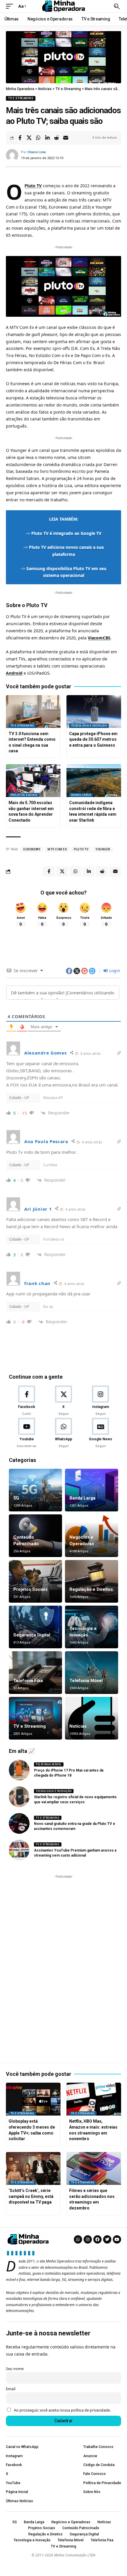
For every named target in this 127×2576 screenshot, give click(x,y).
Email (11, 2389)
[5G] (35, 1490)
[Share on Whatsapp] (38, 138)
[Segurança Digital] (35, 1627)
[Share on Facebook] (20, 138)
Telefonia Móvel (86, 1681)
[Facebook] (27, 1401)
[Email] (66, 138)
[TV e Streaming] (35, 1718)
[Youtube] (27, 1433)
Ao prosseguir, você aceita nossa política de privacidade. (62, 2410)
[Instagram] (100, 1401)
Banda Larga (81, 795)
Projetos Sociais (24, 795)
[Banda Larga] (92, 1490)
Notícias (78, 1726)
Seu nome (15, 2369)
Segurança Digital (32, 1635)
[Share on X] (29, 138)
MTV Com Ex (57, 849)
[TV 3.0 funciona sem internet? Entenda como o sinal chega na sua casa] (33, 712)
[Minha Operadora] (63, 6)
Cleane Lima (37, 152)
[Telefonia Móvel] (92, 1673)
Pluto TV (33, 186)
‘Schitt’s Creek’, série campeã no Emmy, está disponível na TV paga (31, 2196)
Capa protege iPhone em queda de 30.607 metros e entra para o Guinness (93, 739)
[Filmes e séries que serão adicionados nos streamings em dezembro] (94, 2168)
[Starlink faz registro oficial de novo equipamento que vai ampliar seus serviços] (19, 1797)
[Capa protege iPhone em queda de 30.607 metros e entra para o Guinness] (94, 712)
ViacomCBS (99, 638)
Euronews (32, 849)
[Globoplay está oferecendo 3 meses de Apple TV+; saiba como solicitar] (33, 2099)
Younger (103, 849)
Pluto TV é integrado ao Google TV (66, 533)
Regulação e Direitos (91, 1589)
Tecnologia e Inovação (89, 726)
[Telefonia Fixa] (35, 1673)
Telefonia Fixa (28, 1681)
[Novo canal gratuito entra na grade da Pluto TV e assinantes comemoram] (19, 1823)
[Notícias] (92, 1718)
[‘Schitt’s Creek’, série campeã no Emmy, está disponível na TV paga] (33, 2168)
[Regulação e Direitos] (92, 1581)
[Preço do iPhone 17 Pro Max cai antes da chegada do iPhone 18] (19, 1770)
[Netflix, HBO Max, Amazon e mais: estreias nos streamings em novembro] (94, 2099)
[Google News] (100, 1433)
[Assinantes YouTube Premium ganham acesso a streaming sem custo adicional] (19, 1850)
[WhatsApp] (63, 1433)
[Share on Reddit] (56, 138)
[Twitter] (107, 2239)
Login (114, 971)
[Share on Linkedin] (47, 138)
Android (14, 673)
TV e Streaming (21, 98)
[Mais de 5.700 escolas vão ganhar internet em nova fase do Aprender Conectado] (33, 781)
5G (16, 1498)
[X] (63, 1401)
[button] (11, 6)
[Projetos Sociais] (35, 1581)
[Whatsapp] (78, 2239)
